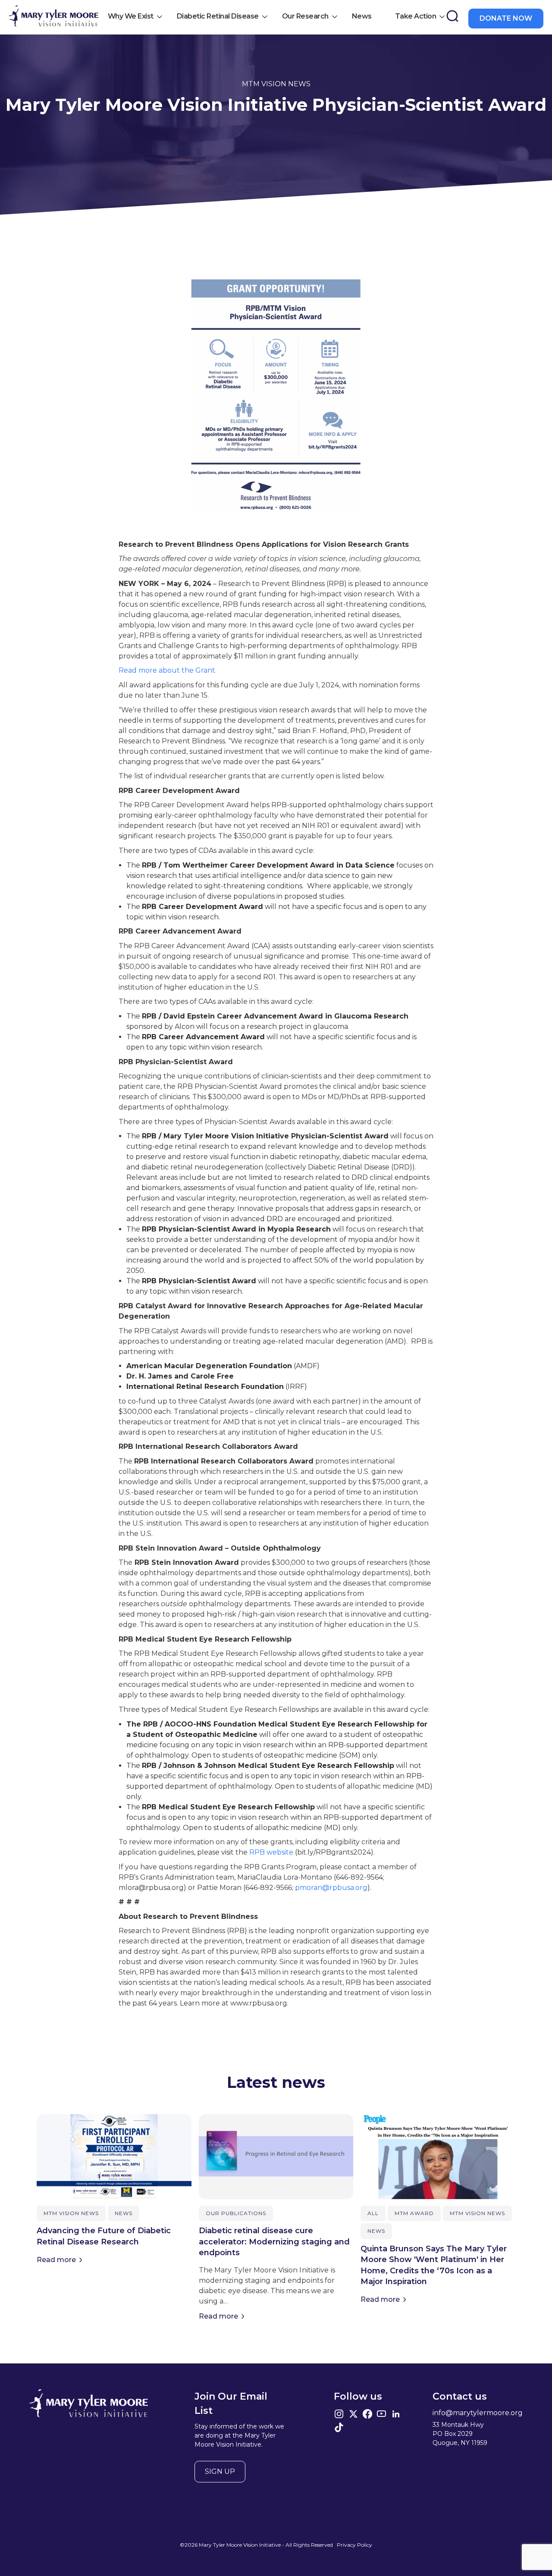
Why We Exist (131, 16)
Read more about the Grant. (168, 670)
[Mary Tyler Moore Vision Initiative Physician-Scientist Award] (53, 17)
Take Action (416, 16)
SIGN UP (220, 2471)
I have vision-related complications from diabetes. (214, 225)
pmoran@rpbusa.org (331, 1888)
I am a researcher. (166, 256)
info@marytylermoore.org (478, 2413)
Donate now (506, 18)
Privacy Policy (354, 2545)
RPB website (271, 1852)
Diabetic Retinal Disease (218, 16)
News (362, 16)
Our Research (305, 16)
